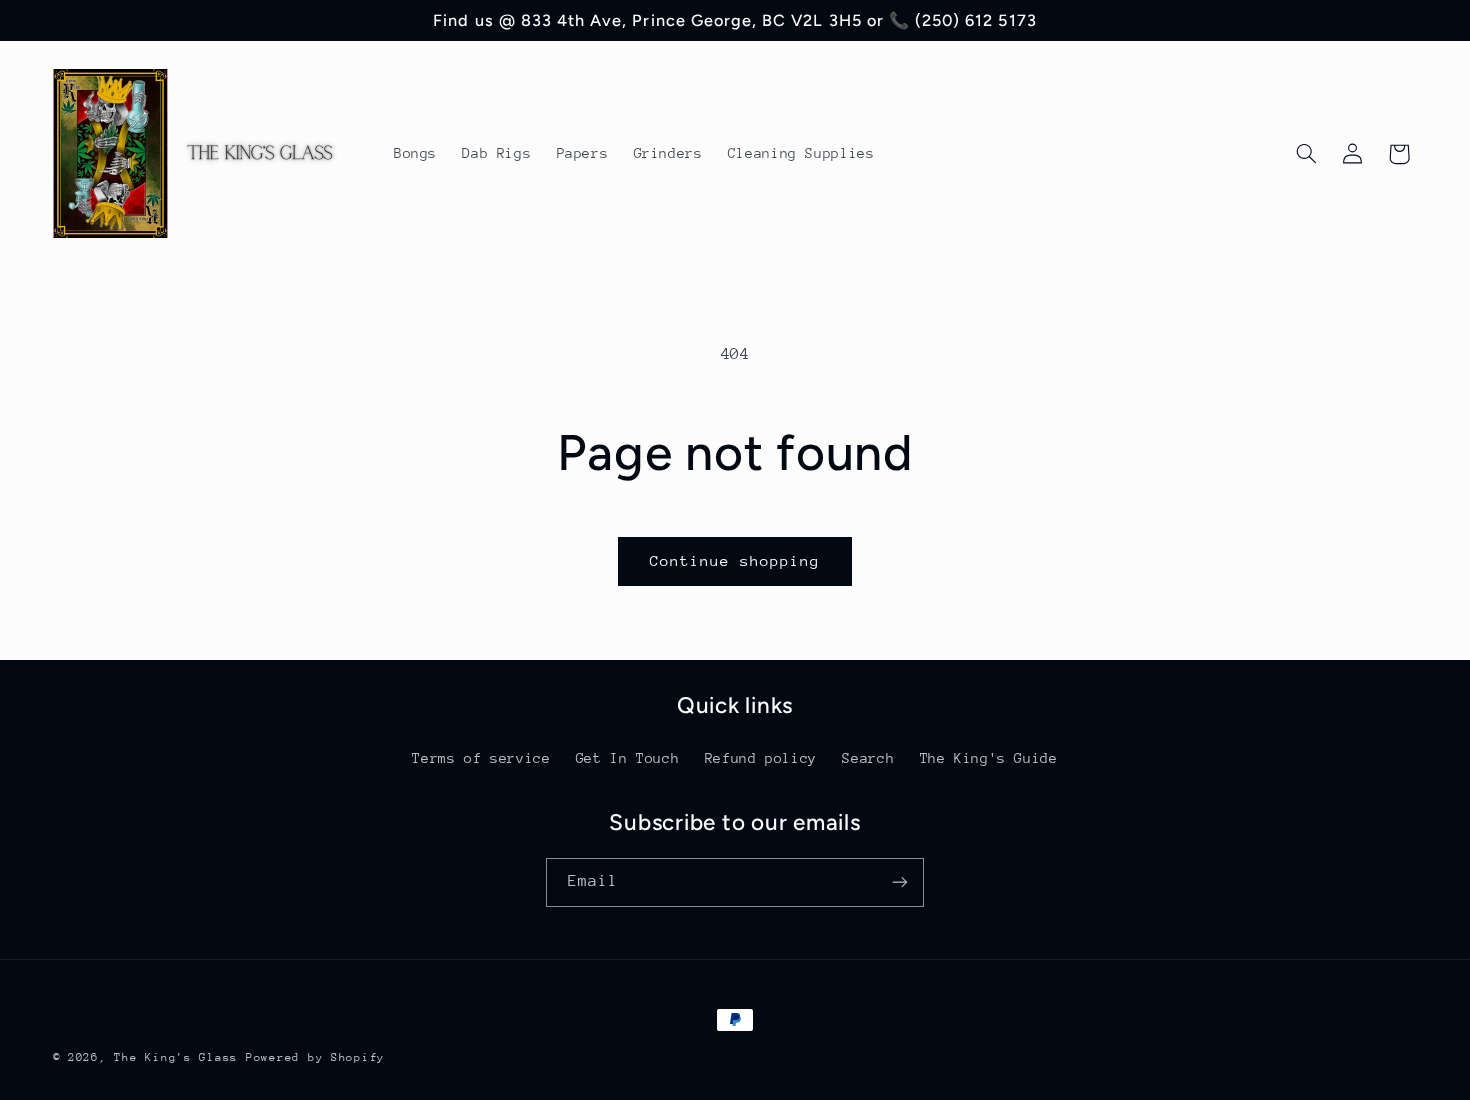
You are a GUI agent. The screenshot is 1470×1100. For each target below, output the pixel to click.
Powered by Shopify (315, 1057)
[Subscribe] (900, 882)
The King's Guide (989, 758)
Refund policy (761, 758)
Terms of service (481, 758)
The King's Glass (176, 1057)
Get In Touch (628, 758)
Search (868, 758)
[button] (1306, 154)
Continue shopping (735, 560)
